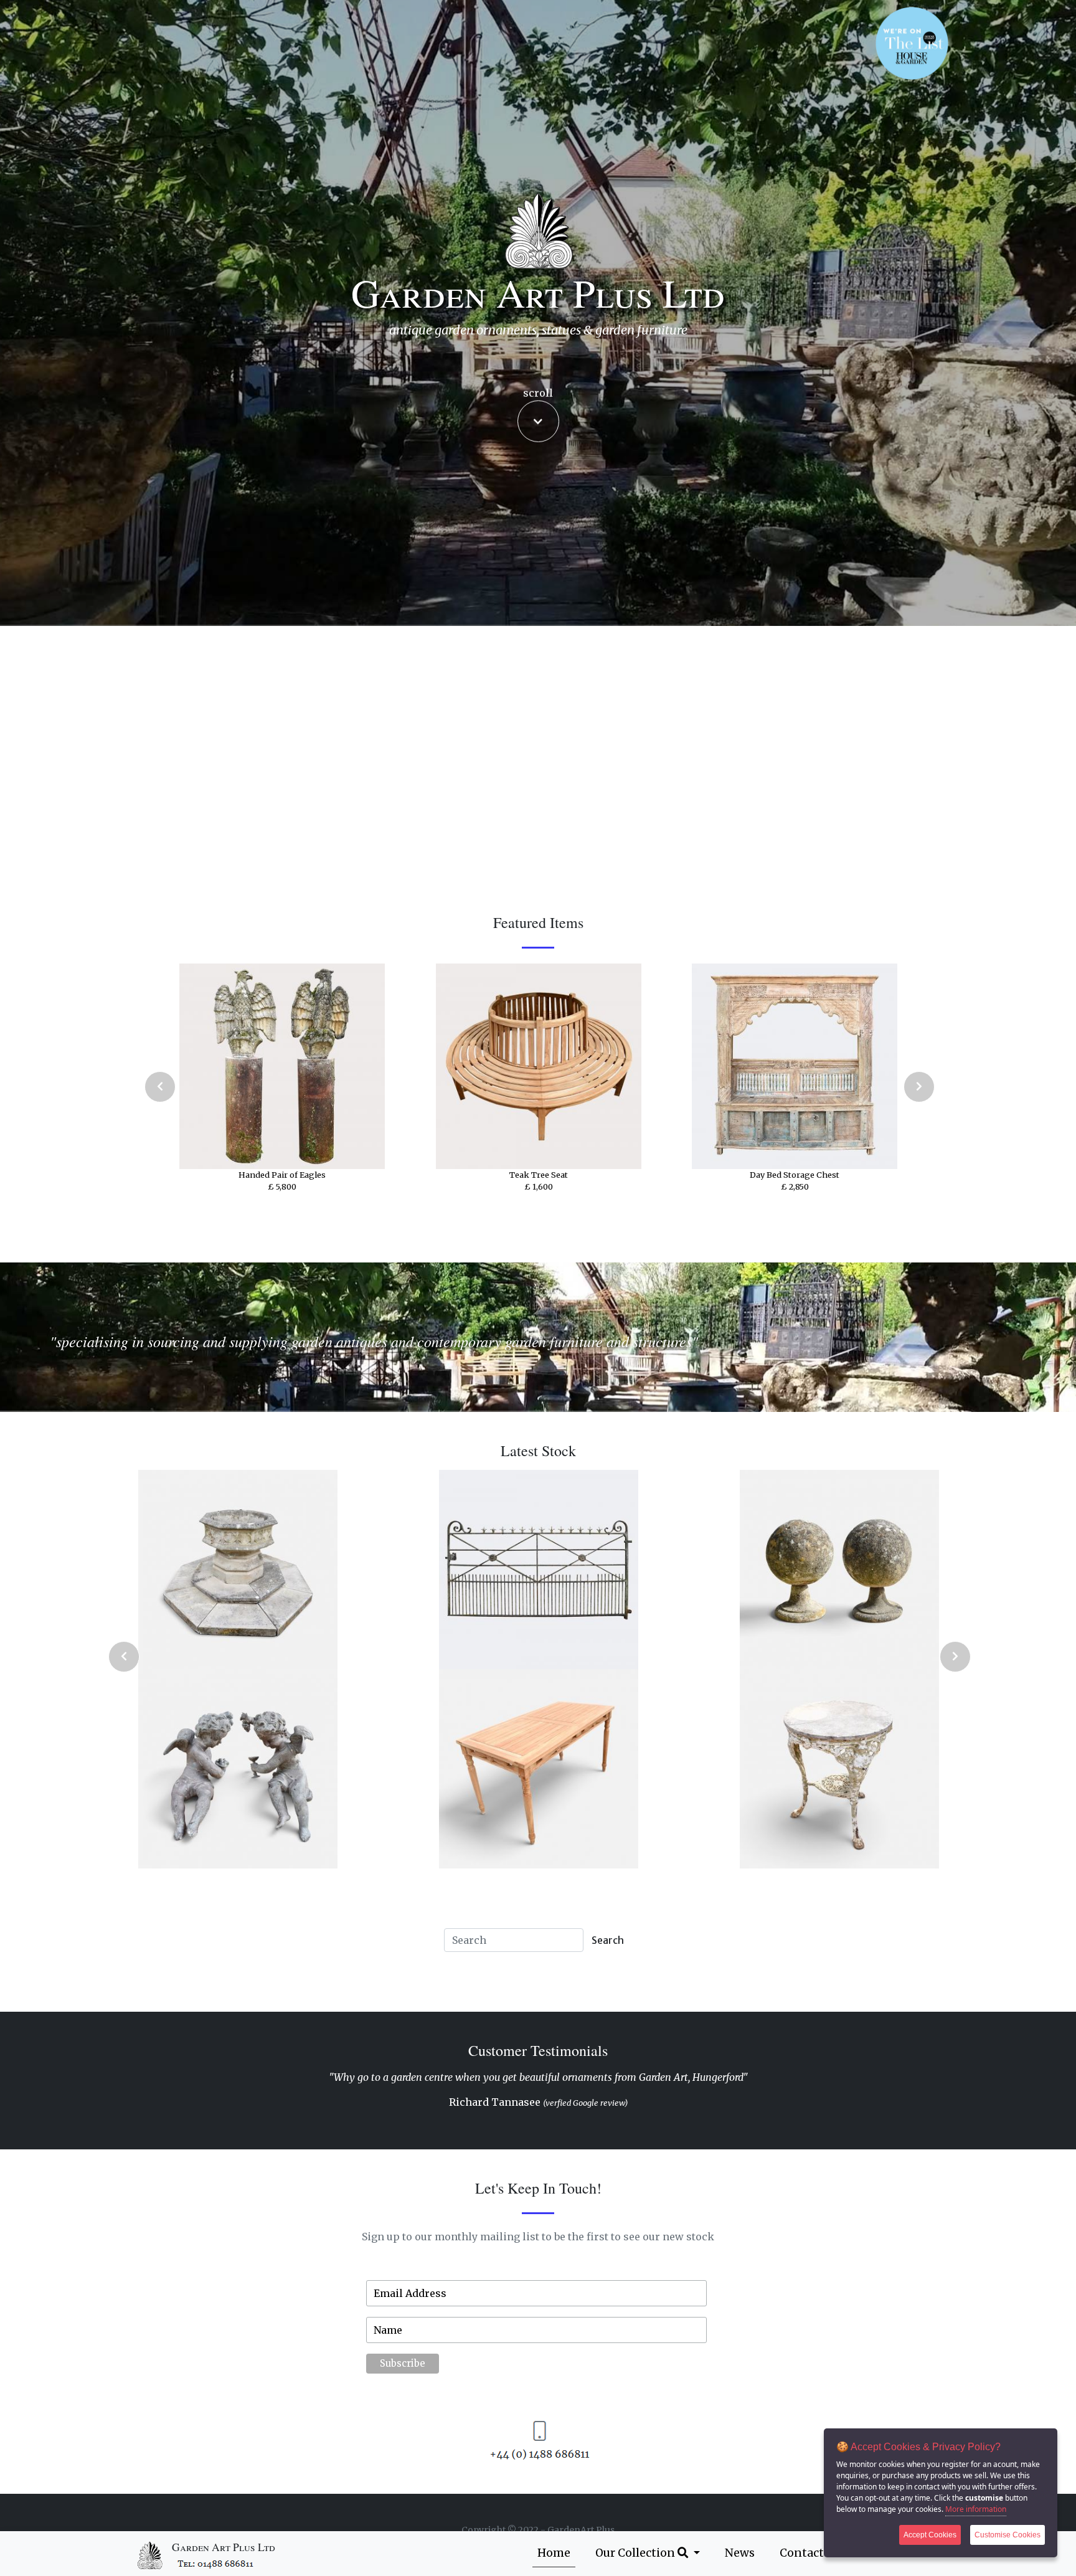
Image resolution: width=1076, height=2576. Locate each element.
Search (608, 1940)
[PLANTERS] (538, 1769)
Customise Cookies (1008, 2535)
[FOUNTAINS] (237, 1769)
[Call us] (216, 2563)
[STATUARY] (538, 1570)
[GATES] (237, 1570)
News (740, 2553)
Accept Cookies (930, 2535)
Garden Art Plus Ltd (224, 2547)
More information (976, 2509)
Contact (802, 2553)
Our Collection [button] (636, 2553)
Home (554, 2553)
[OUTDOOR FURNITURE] (839, 1769)
